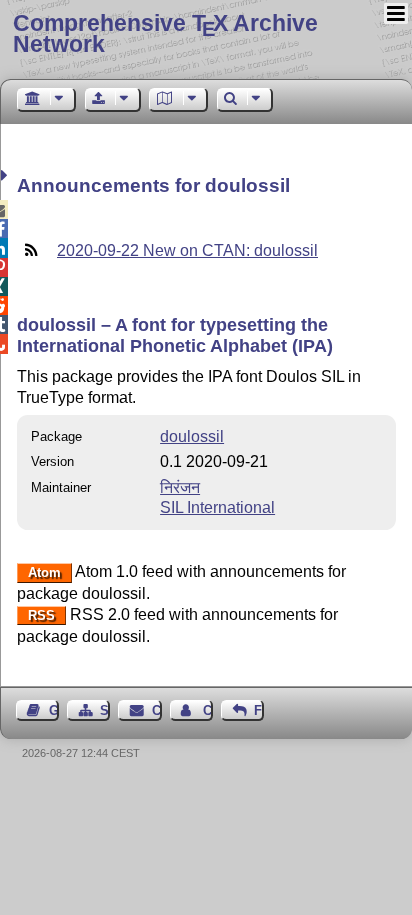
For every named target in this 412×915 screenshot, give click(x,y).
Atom (44, 572)
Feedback (259, 710)
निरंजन (180, 487)
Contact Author (208, 710)
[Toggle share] (6, 175)
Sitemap (105, 710)
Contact (156, 710)
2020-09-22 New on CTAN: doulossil (187, 250)
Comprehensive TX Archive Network (165, 33)
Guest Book (54, 710)
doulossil (192, 436)
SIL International (217, 507)
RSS (41, 615)
